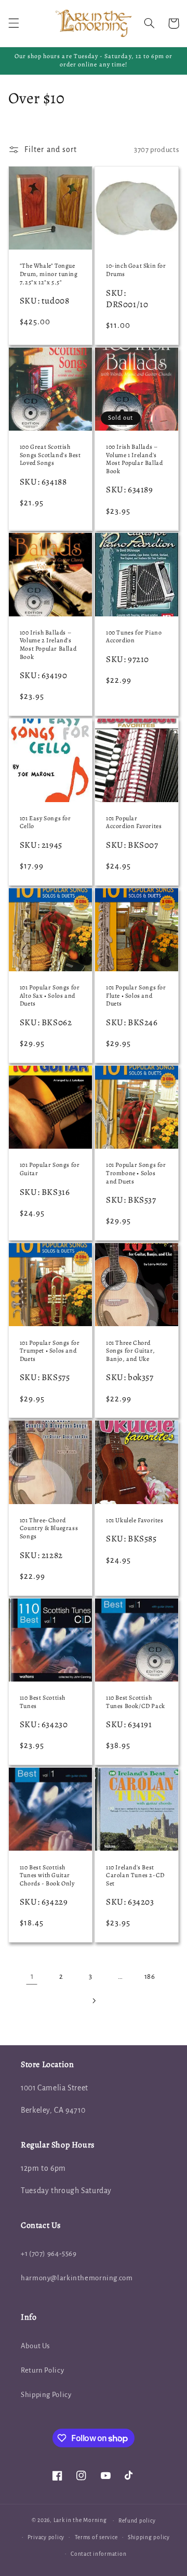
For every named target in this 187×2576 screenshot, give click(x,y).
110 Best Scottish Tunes (43, 1702)
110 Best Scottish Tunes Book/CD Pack (136, 1702)
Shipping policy (149, 2537)
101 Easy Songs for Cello (45, 823)
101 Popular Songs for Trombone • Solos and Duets (136, 1173)
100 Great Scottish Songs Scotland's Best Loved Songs (50, 455)
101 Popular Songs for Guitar (50, 1169)
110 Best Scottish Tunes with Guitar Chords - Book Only (47, 1876)
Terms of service (96, 2537)
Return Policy (42, 2370)
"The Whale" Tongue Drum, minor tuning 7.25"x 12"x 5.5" (49, 274)
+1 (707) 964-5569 (49, 2254)
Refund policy (137, 2521)
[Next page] (94, 2001)
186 (150, 1976)
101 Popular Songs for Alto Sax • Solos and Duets (50, 996)
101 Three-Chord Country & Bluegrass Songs (49, 1528)
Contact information (98, 2554)
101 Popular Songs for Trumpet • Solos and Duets (50, 1351)
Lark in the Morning (80, 2520)
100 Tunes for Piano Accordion (134, 637)
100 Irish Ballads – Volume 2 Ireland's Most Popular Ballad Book (48, 645)
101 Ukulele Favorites (135, 1520)
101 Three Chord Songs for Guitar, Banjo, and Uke (130, 1351)
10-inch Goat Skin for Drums (136, 270)
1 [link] (32, 1976)
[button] (14, 23)
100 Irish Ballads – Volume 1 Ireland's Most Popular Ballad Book (134, 459)
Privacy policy (46, 2537)
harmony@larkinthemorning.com (77, 2278)
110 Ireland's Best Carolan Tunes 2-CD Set (135, 1876)
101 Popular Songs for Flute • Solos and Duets (136, 996)
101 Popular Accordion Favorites (134, 823)
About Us (35, 2346)
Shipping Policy (46, 2395)
